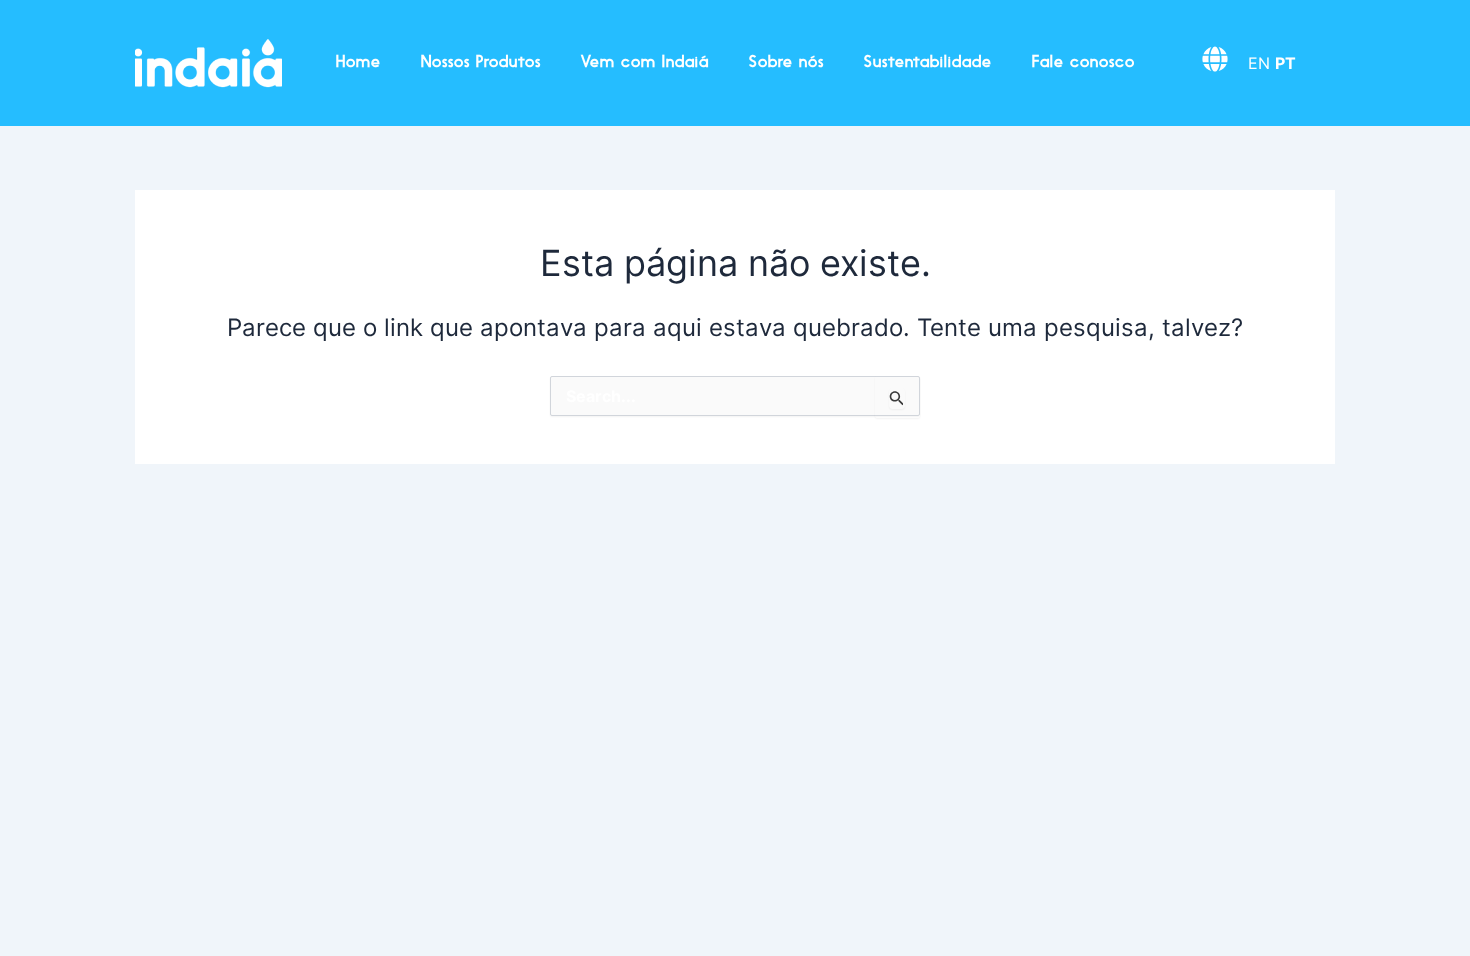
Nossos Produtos (481, 63)
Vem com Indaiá (645, 63)
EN (1259, 63)
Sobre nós (786, 63)
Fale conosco (1083, 63)
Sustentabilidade (928, 63)
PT (1285, 63)
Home (358, 63)
